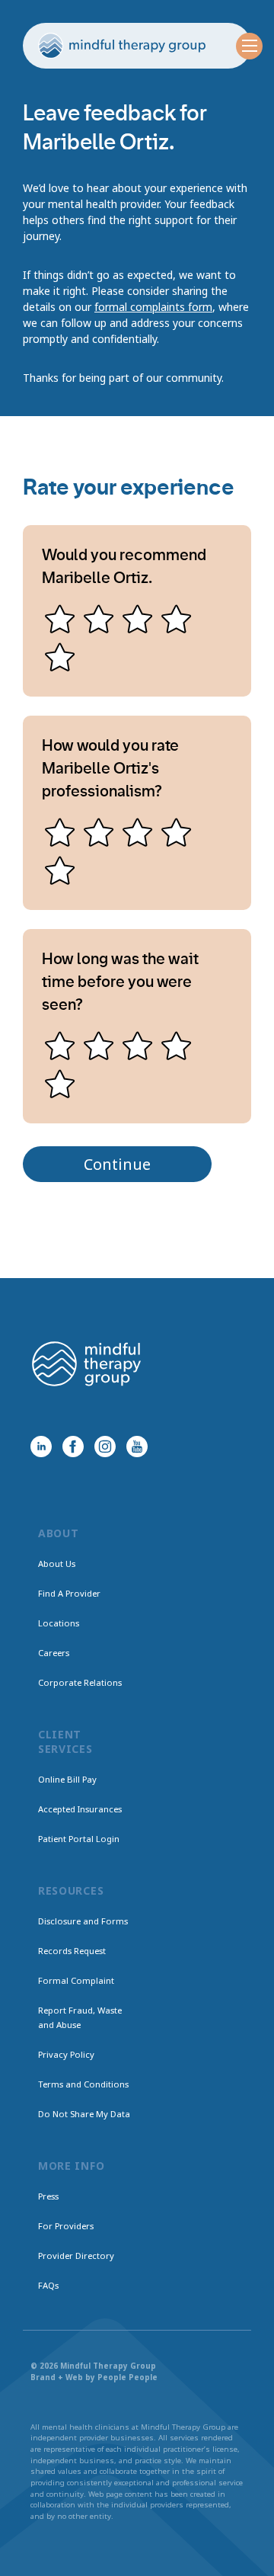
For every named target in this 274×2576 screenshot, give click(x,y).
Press (48, 2196)
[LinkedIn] (41, 1447)
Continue (117, 1164)
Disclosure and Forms (83, 1921)
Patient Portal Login (79, 1839)
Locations (59, 1623)
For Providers (66, 2226)
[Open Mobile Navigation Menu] (249, 46)
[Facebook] (73, 1447)
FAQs (48, 2285)
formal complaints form (153, 307)
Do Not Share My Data (84, 2114)
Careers (54, 1653)
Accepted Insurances (80, 1809)
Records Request (72, 1951)
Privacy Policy (66, 2054)
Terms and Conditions (83, 2084)
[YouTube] (137, 1447)
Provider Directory (76, 2256)
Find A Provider (69, 1593)
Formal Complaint (76, 1980)
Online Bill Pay (67, 1779)
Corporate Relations (80, 1682)
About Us (57, 1564)
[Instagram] (105, 1447)
